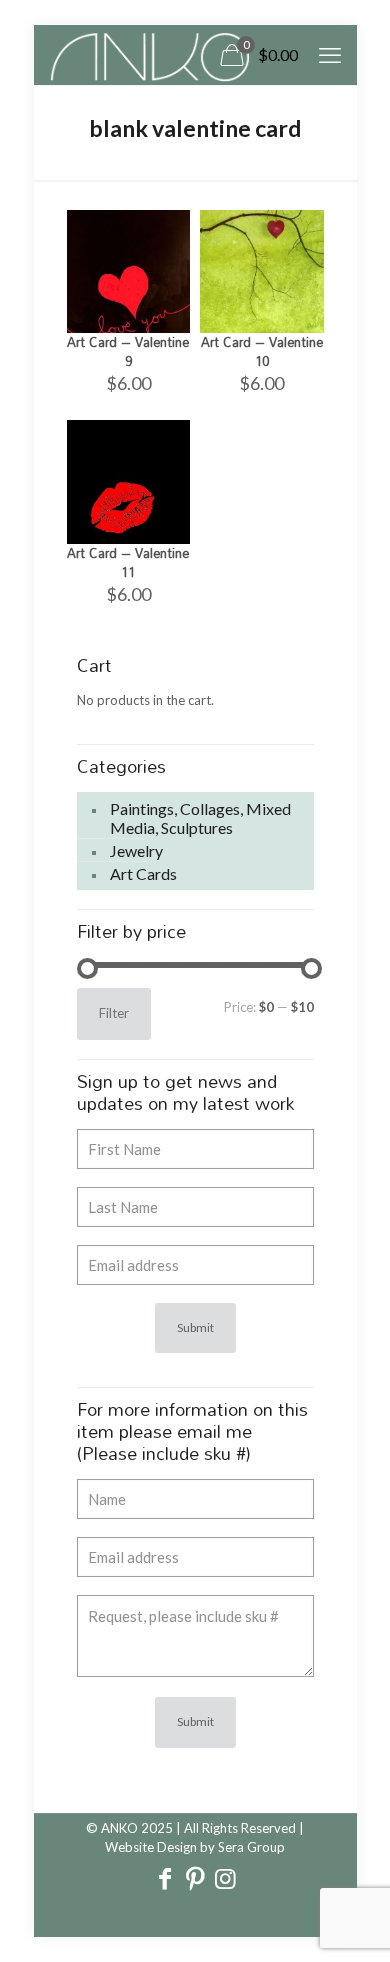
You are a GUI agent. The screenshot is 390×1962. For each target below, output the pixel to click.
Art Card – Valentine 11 (128, 562)
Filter (114, 1013)
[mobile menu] (330, 55)
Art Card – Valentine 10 (262, 351)
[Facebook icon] (165, 1881)
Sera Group (251, 1847)
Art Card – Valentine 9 (128, 351)
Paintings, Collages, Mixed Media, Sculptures (200, 818)
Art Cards (143, 873)
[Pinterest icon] (195, 1881)
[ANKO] (150, 55)
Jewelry (136, 850)
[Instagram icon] (225, 1881)
